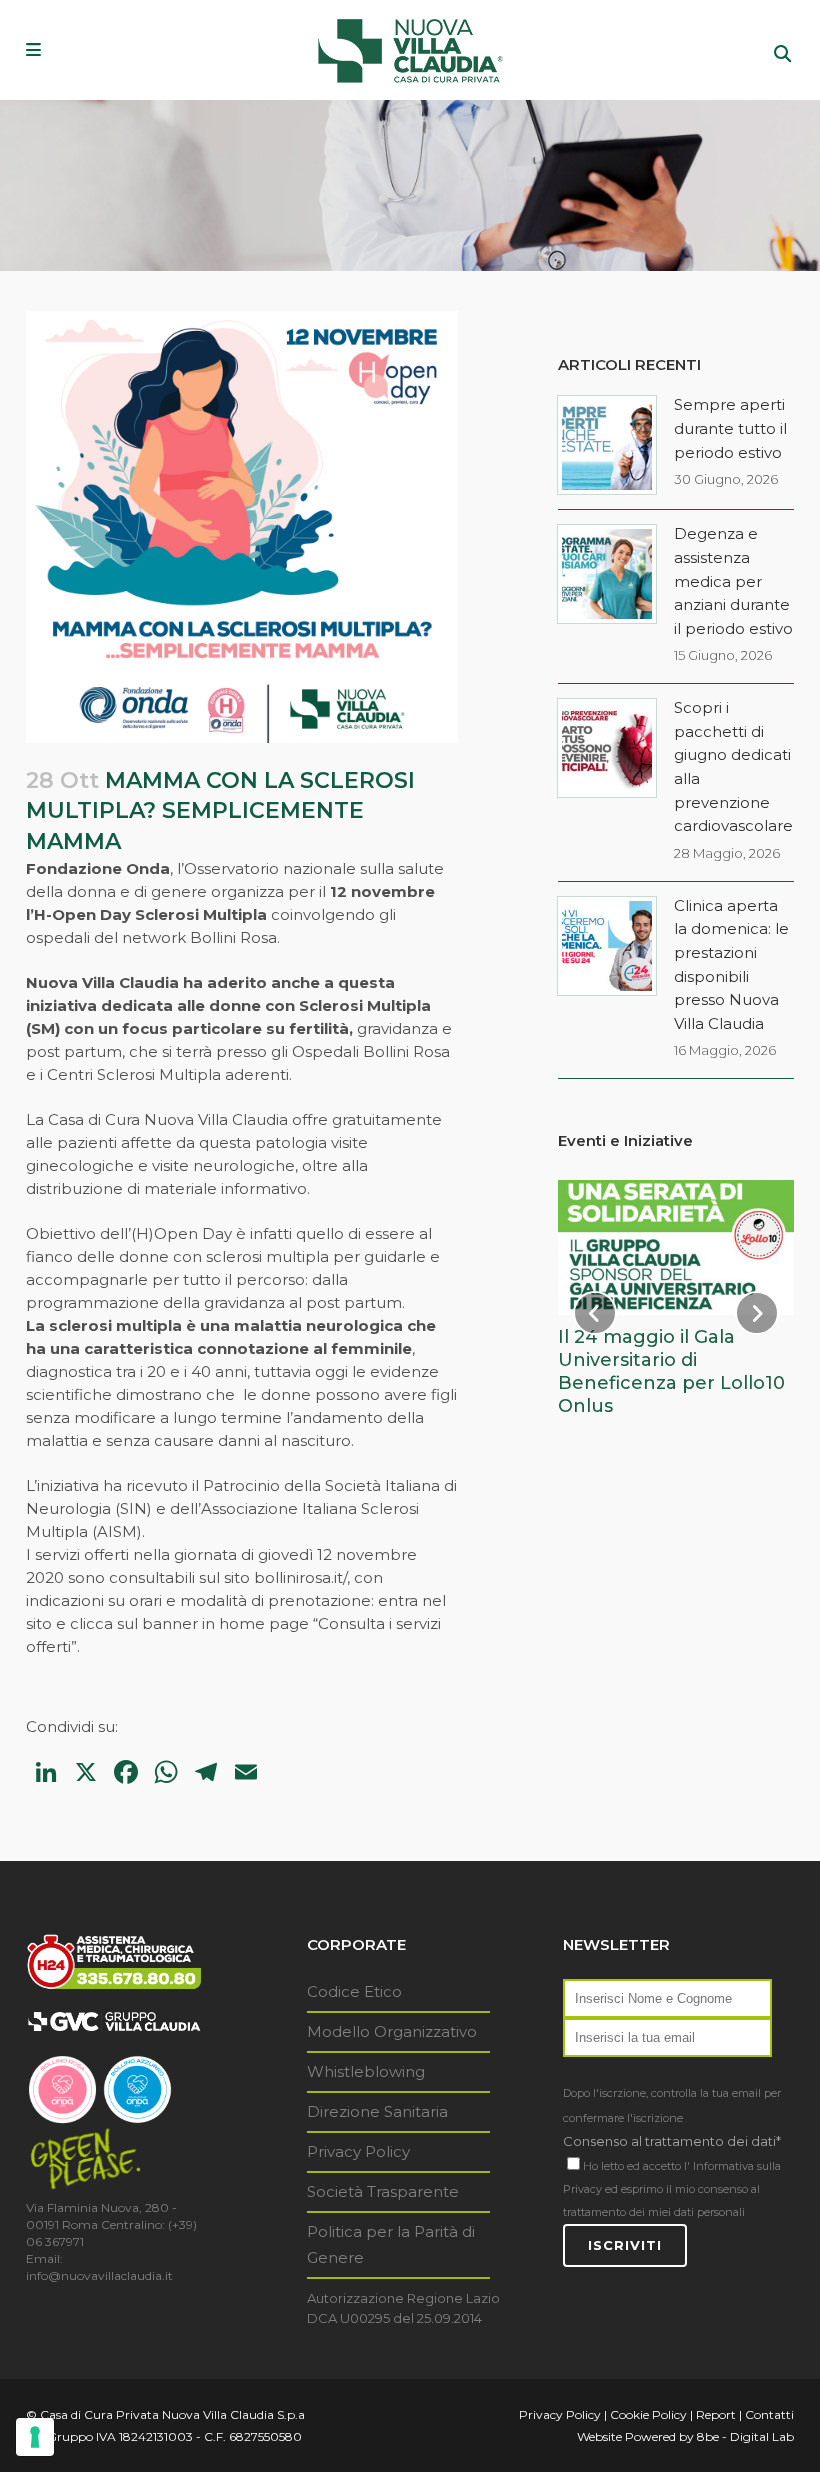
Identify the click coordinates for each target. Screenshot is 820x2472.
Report (716, 2414)
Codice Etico (354, 1991)
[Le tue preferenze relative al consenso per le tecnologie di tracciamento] (35, 2437)
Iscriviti (625, 2245)
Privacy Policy (358, 2151)
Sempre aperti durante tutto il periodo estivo (730, 428)
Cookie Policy (648, 2414)
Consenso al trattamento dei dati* (672, 2141)
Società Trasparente (383, 2191)
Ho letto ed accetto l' (636, 2166)
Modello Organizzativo (392, 2031)
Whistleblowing (366, 2071)
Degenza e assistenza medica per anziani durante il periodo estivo (733, 580)
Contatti (769, 2414)
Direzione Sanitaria (377, 2111)
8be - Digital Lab (745, 2436)
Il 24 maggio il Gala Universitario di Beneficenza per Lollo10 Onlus (671, 1371)
